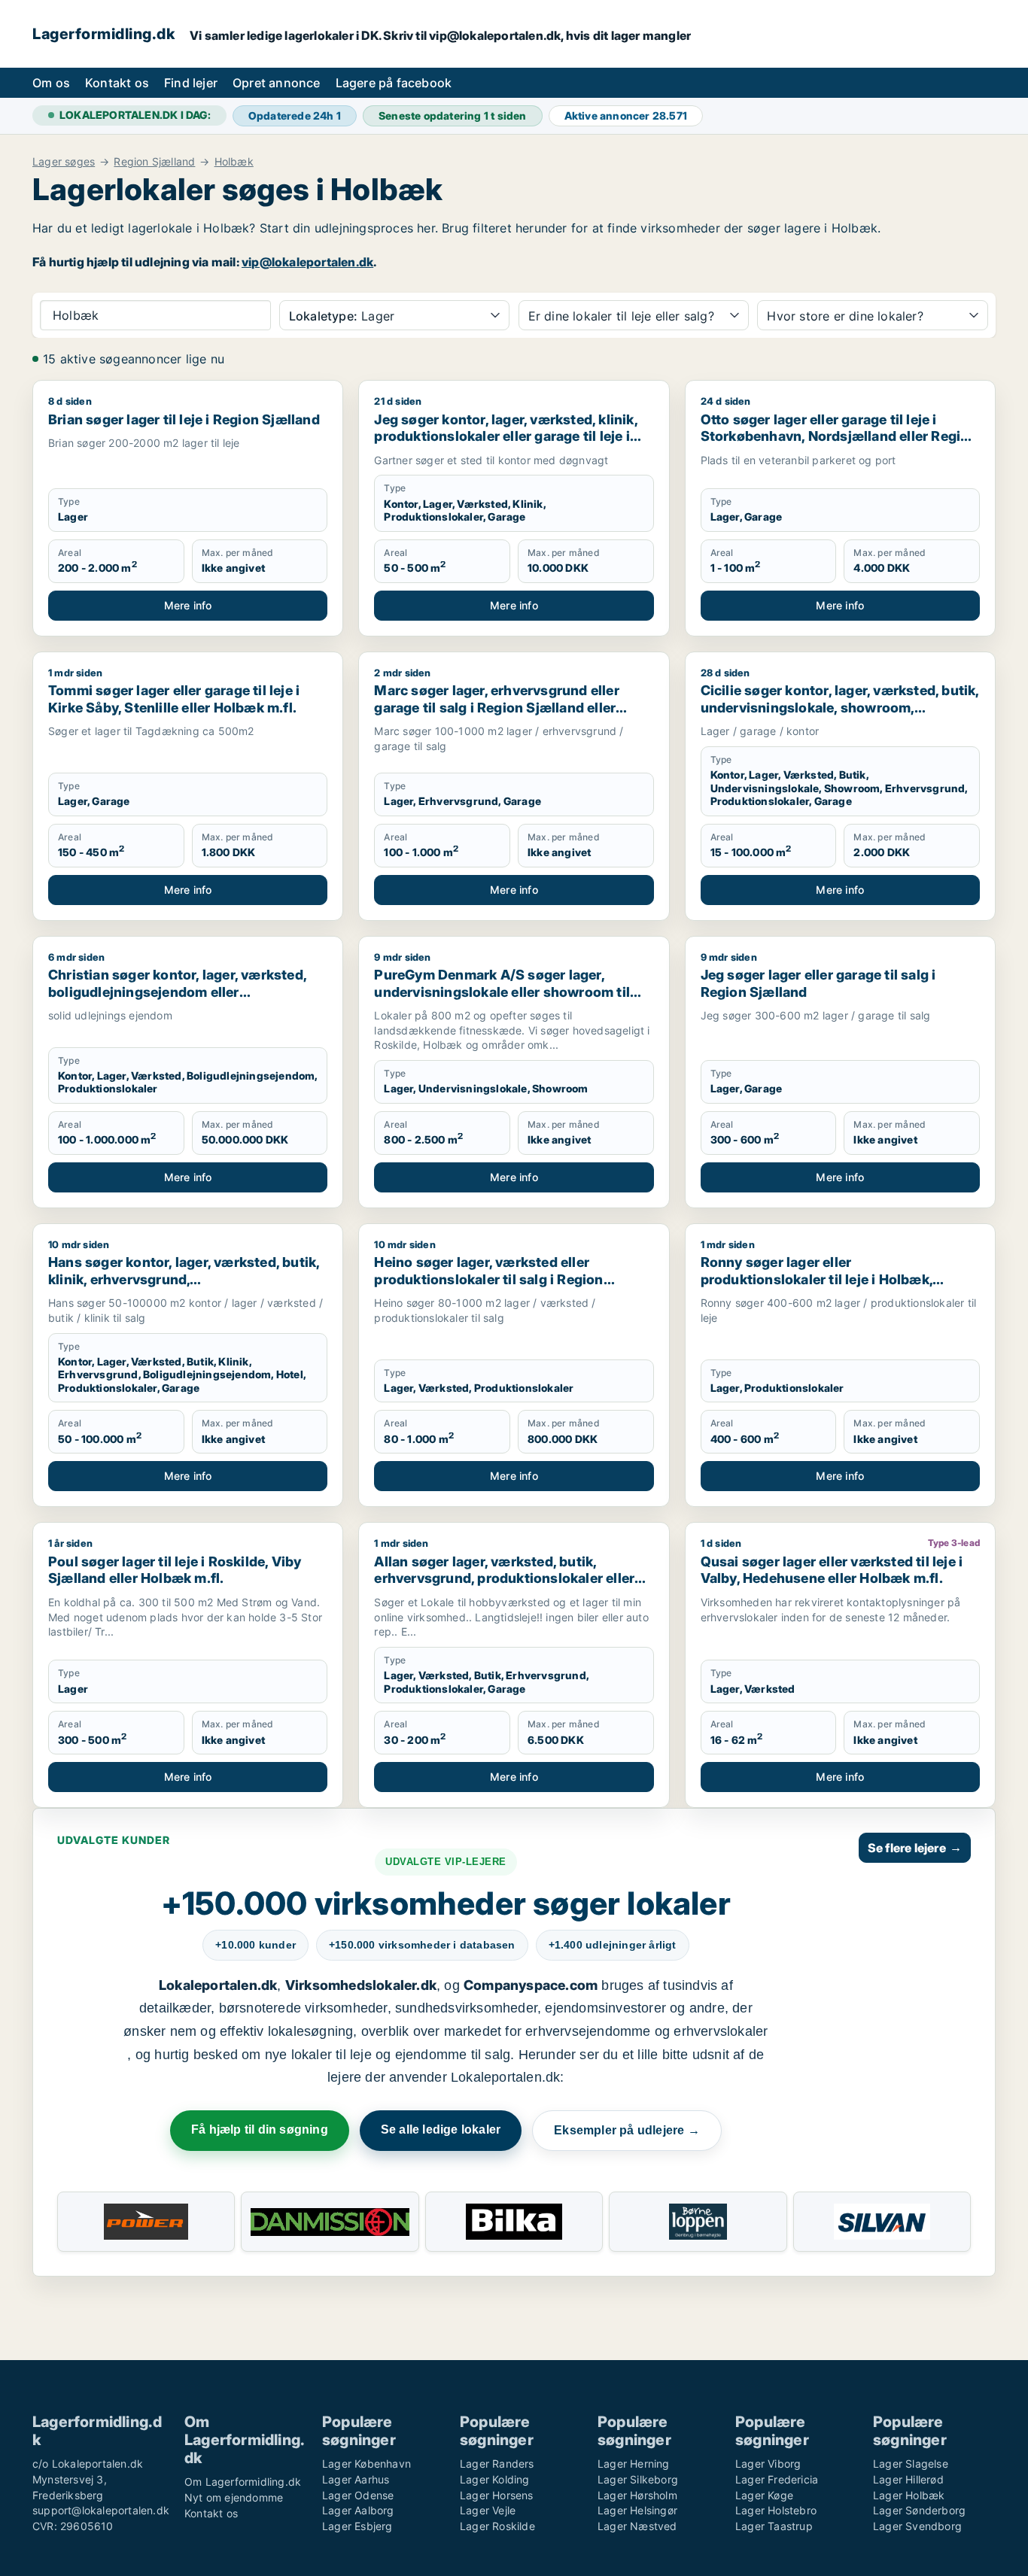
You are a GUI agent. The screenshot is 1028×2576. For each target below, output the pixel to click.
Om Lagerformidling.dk (243, 2482)
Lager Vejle (488, 2510)
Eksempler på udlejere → (627, 2130)
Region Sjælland (154, 162)
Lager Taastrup (774, 2526)
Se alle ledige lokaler (441, 2129)
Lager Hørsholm (637, 2495)
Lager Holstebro (776, 2510)
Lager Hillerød (908, 2479)
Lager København (366, 2464)
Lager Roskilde (497, 2526)
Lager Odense (358, 2495)
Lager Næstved (637, 2526)
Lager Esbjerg (357, 2526)
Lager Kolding (495, 2479)
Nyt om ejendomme (234, 2497)
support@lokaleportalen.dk (101, 2510)
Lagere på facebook (394, 83)
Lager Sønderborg (919, 2510)
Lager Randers (497, 2464)
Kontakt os (117, 83)
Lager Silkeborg (638, 2479)
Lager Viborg (768, 2464)
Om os (51, 83)
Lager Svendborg (917, 2526)
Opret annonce (277, 83)
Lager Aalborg (358, 2510)
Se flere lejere (915, 1848)
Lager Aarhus (356, 2479)
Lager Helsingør (637, 2510)
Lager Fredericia (777, 2479)
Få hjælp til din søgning (260, 2129)
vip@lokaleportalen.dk (307, 262)
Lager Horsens (497, 2495)
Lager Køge (764, 2495)
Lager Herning (634, 2464)
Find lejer (191, 83)
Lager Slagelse (911, 2464)
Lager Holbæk (909, 2495)
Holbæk (234, 162)
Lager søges (64, 162)
